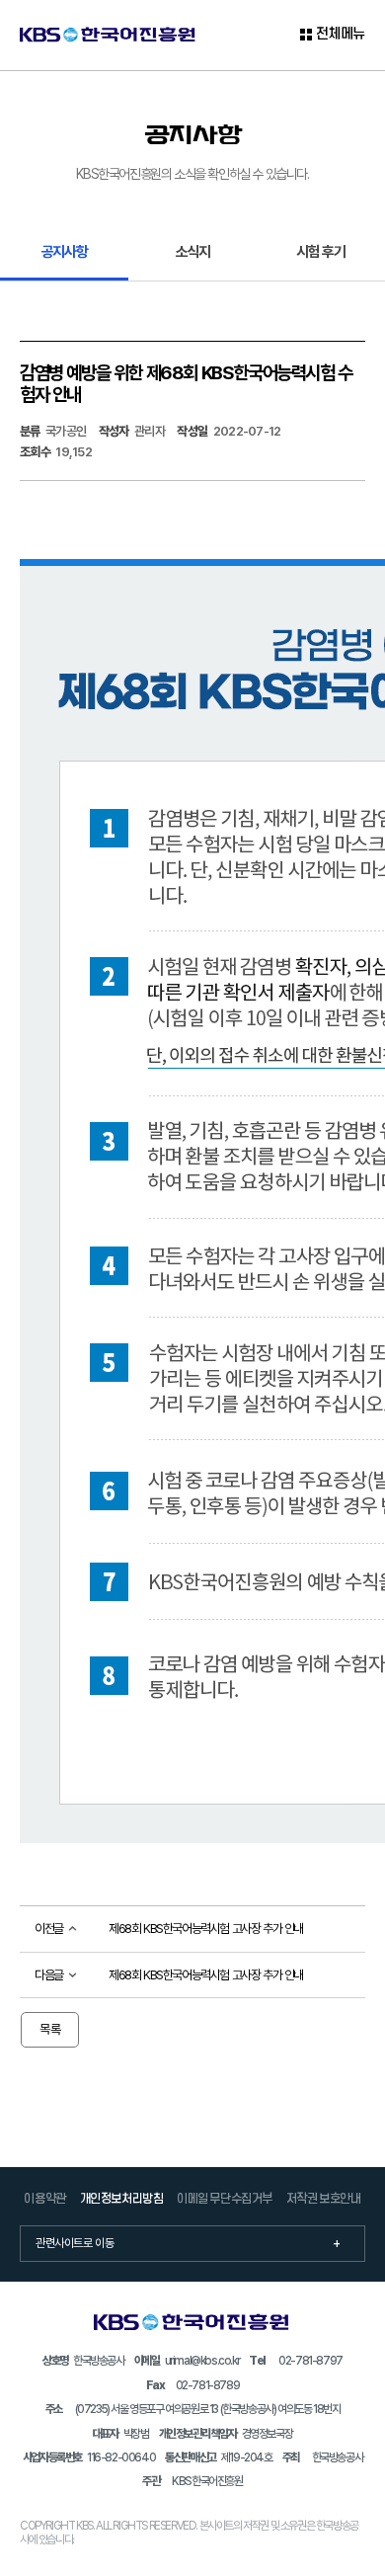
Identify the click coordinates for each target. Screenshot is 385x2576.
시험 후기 (320, 251)
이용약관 (44, 2199)
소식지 (193, 251)
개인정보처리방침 (122, 2199)
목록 (50, 2029)
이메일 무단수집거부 (225, 2199)
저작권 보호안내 (324, 2199)
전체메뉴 (341, 35)
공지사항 (64, 251)
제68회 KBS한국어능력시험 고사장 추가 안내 (206, 1929)
